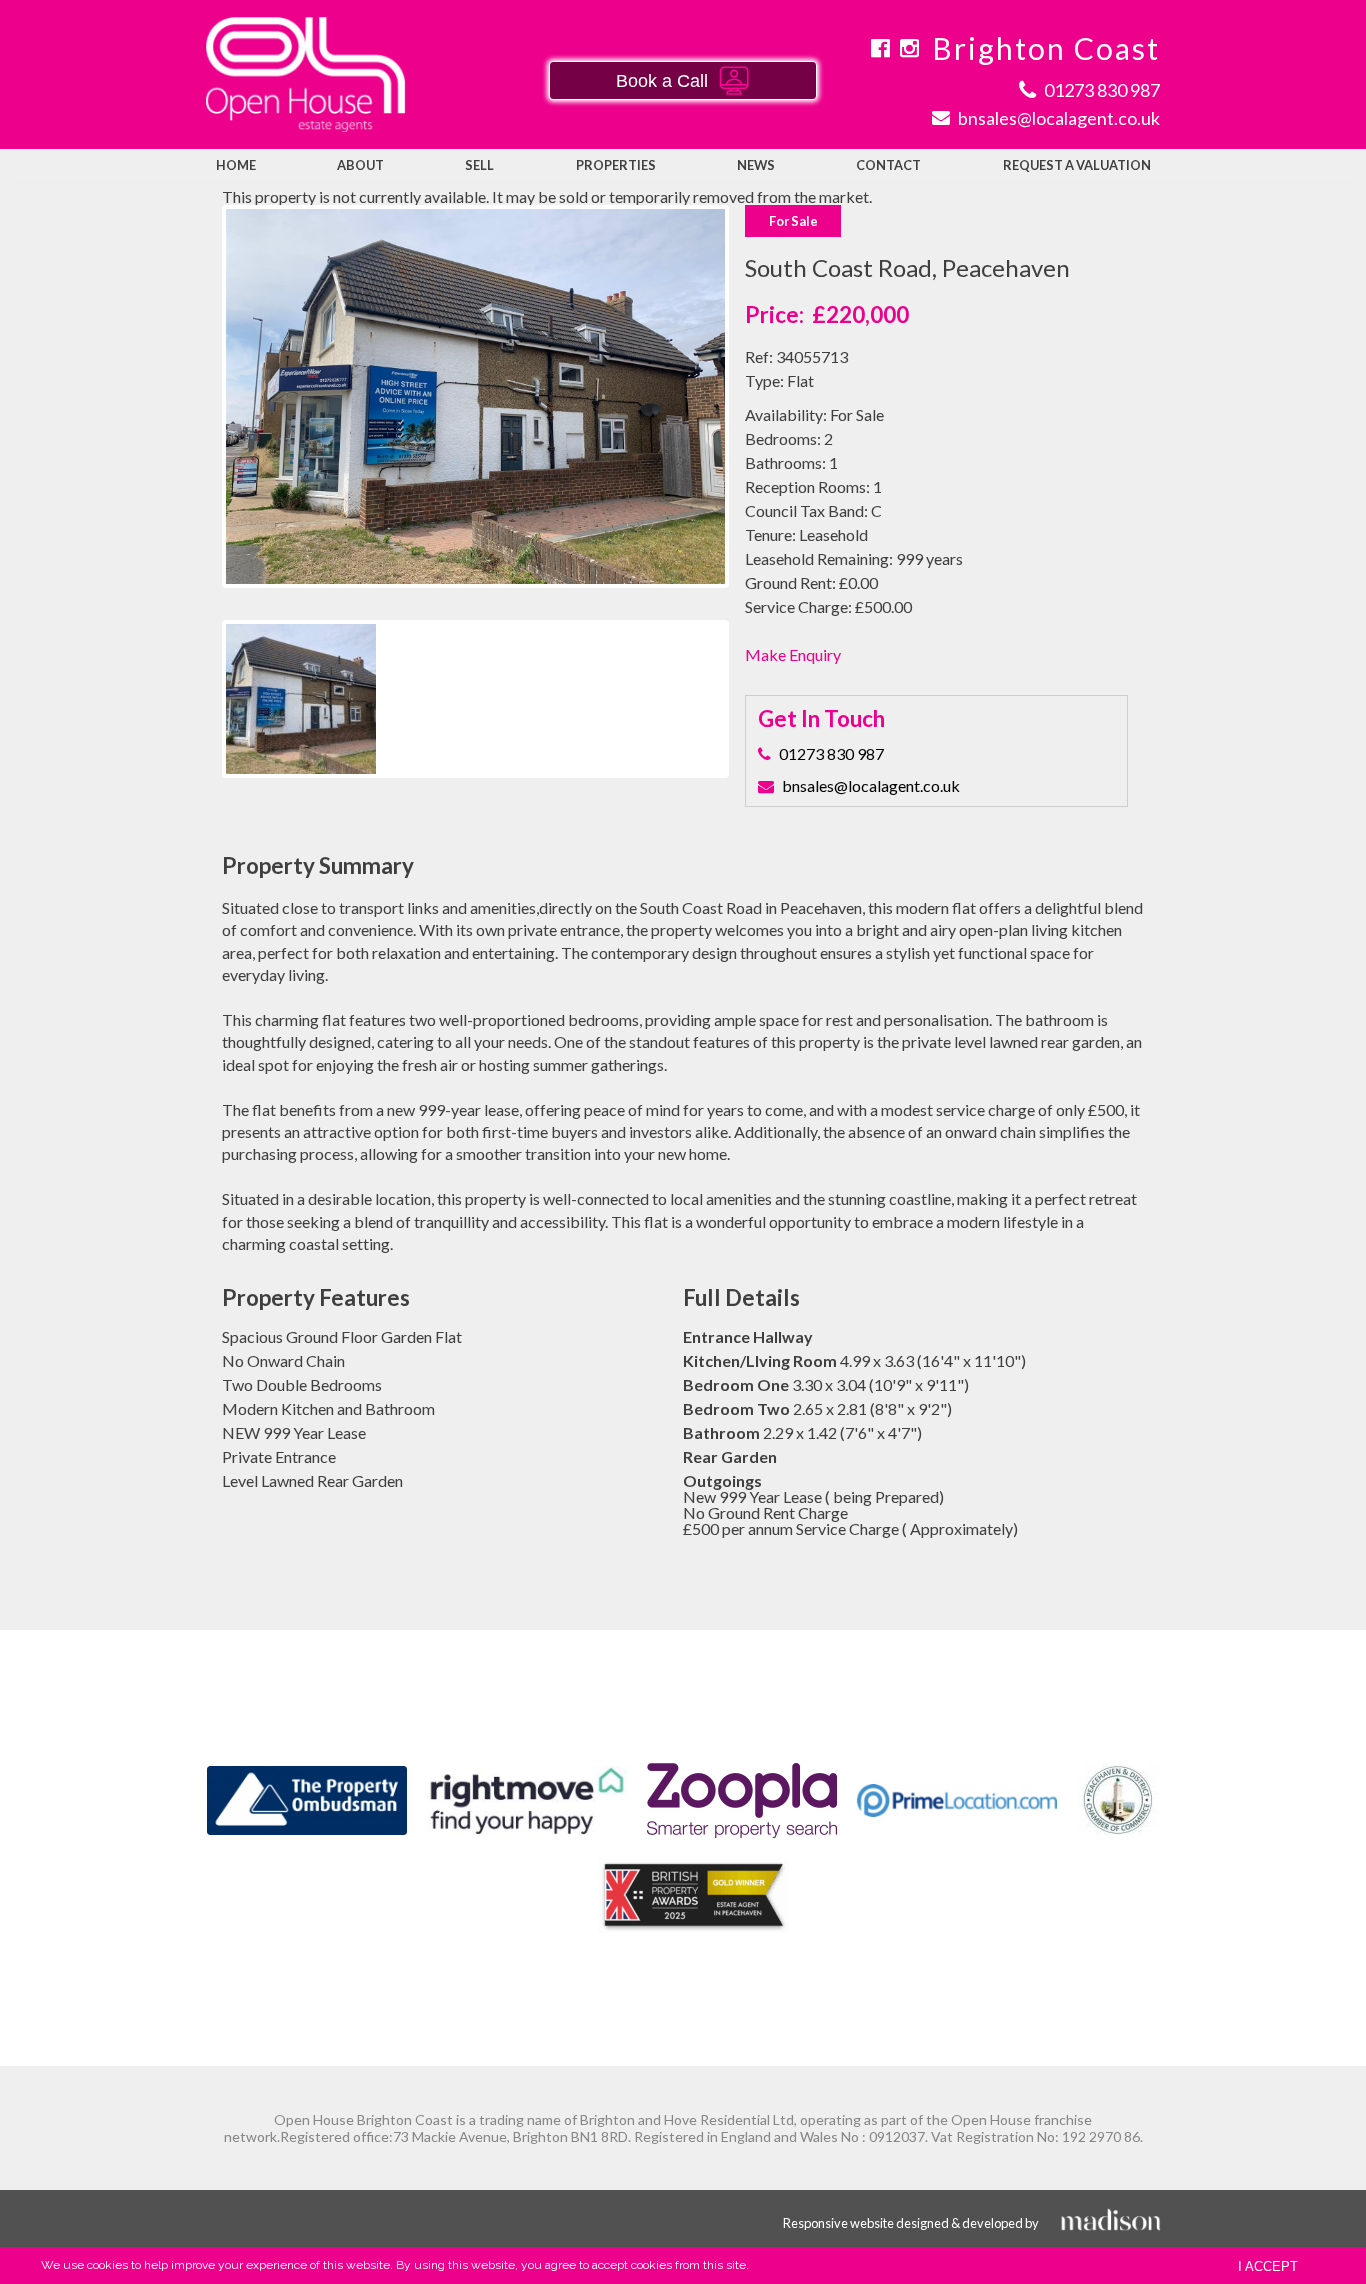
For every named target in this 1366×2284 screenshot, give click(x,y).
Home (236, 165)
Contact (888, 165)
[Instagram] (909, 48)
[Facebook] (880, 48)
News (756, 165)
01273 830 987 (831, 753)
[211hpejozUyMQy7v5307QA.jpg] (476, 396)
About (360, 165)
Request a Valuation (1077, 165)
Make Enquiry (793, 654)
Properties (616, 165)
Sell (479, 165)
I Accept (1268, 2266)
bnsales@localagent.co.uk (871, 785)
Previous (196, 416)
